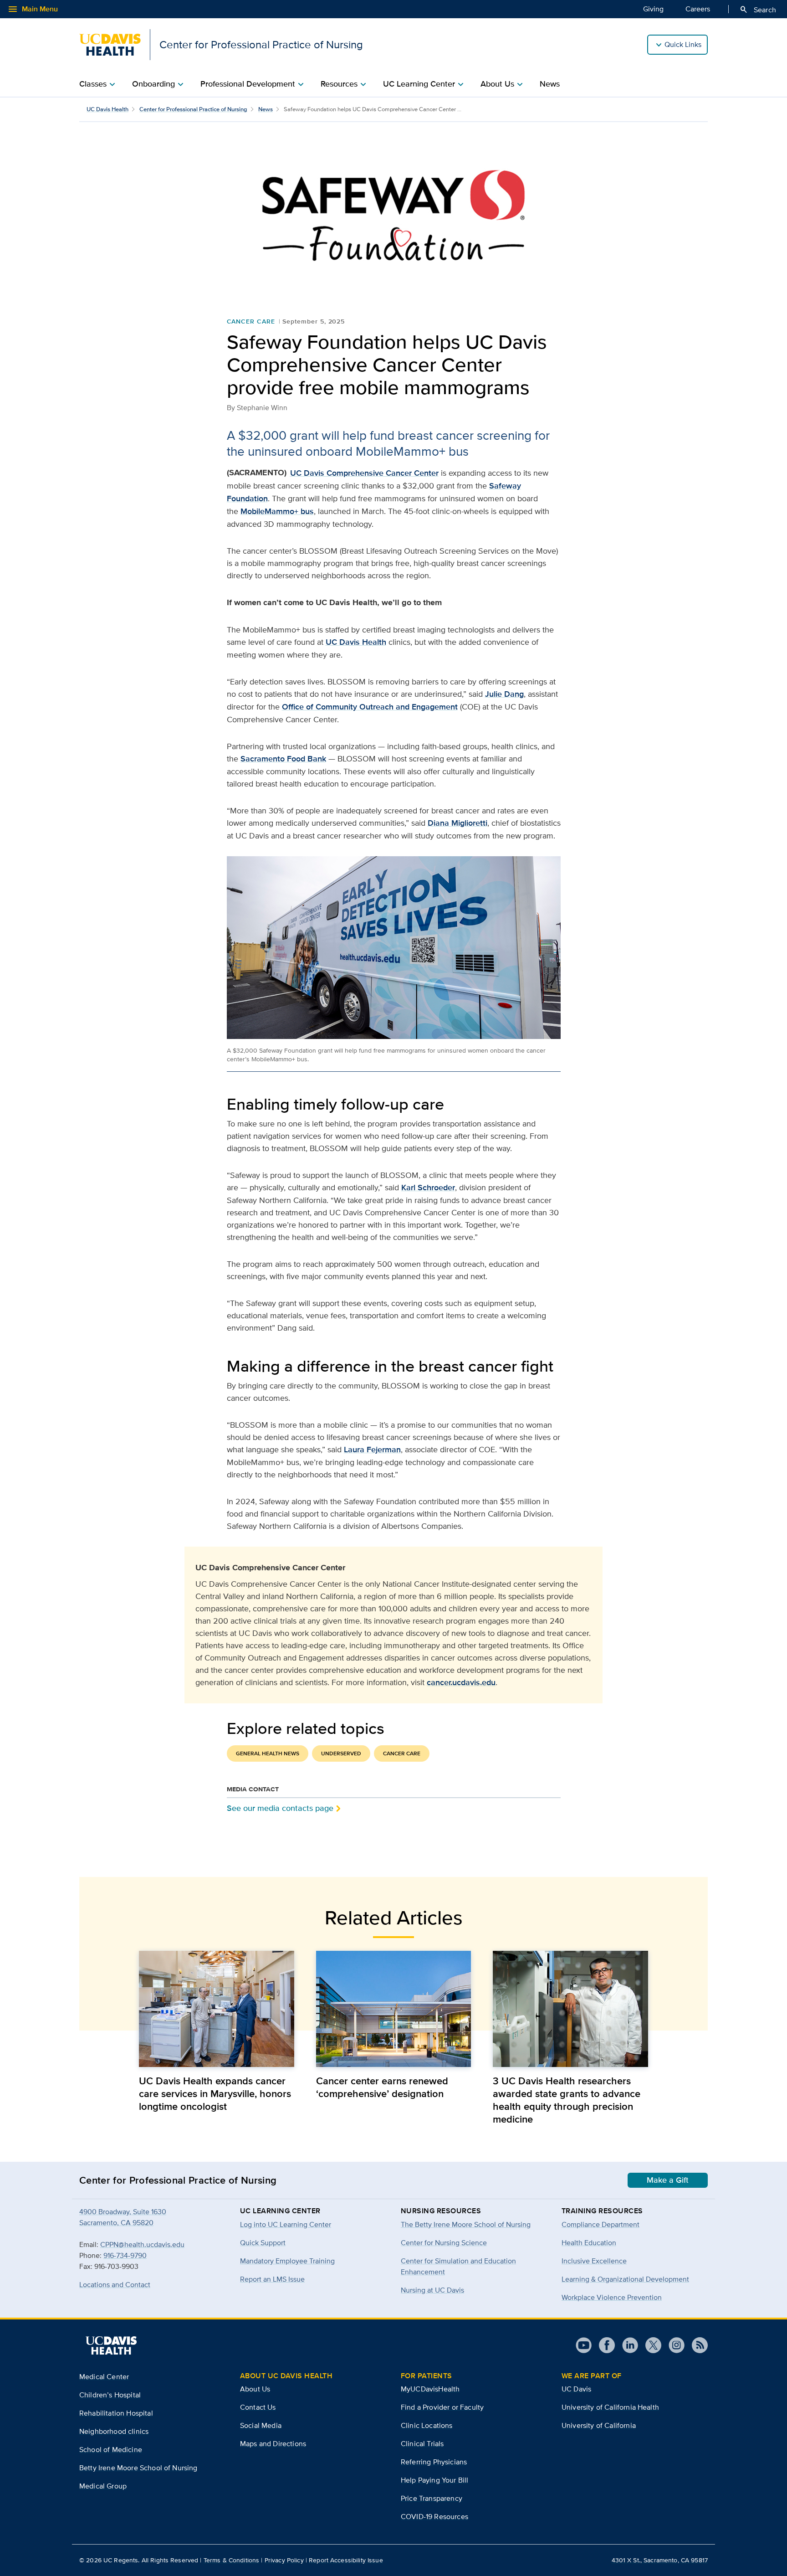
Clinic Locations (427, 2425)
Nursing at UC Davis (432, 2290)
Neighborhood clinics (114, 2431)
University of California (599, 2425)
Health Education (589, 2243)
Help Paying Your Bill (434, 2480)
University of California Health (610, 2407)
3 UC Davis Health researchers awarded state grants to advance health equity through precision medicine (567, 2100)
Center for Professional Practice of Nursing (193, 109)
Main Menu (33, 9)
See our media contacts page (280, 1808)
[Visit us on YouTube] (584, 2345)
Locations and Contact (115, 2285)
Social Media (261, 2425)
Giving (653, 9)
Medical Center (104, 2377)
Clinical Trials (422, 2444)
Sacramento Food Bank (283, 759)
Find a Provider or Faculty (442, 2407)
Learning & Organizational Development (625, 2279)
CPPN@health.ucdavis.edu (142, 2244)
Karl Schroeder (428, 1188)
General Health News (268, 1753)
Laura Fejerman (372, 1450)
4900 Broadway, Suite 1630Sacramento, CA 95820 (123, 2217)
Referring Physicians (434, 2462)
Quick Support (263, 2243)
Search (758, 10)
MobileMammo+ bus (277, 511)
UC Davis (576, 2389)
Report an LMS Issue (272, 2279)
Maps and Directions (273, 2444)
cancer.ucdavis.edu (461, 1682)
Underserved (341, 1753)
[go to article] (217, 2009)
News (550, 84)
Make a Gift (668, 2180)
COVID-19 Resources (434, 2517)
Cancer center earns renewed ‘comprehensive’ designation (382, 2087)
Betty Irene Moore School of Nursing (138, 2468)
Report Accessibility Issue (346, 2560)
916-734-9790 (125, 2255)
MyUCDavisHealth (430, 2389)
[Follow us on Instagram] (673, 2345)
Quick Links (683, 44)
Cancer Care (251, 321)
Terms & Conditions (232, 2560)
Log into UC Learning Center (286, 2224)
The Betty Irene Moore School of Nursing (466, 2224)
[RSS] (696, 2345)
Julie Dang (504, 694)
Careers (698, 9)
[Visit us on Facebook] (603, 2345)
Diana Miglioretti (457, 823)
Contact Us (258, 2407)
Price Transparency (432, 2498)
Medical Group (103, 2486)
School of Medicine (111, 2450)
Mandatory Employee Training (287, 2261)
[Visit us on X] (650, 2345)
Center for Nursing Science (444, 2243)
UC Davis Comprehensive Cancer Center (364, 473)
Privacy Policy (284, 2560)
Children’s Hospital (110, 2395)
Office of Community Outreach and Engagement (370, 707)
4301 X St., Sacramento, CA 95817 (660, 2560)
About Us (255, 2389)
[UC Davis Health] (111, 2345)
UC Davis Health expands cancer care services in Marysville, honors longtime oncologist (215, 2093)
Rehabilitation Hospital (116, 2413)
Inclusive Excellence (594, 2261)
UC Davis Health (107, 109)
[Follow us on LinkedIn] (626, 2345)
